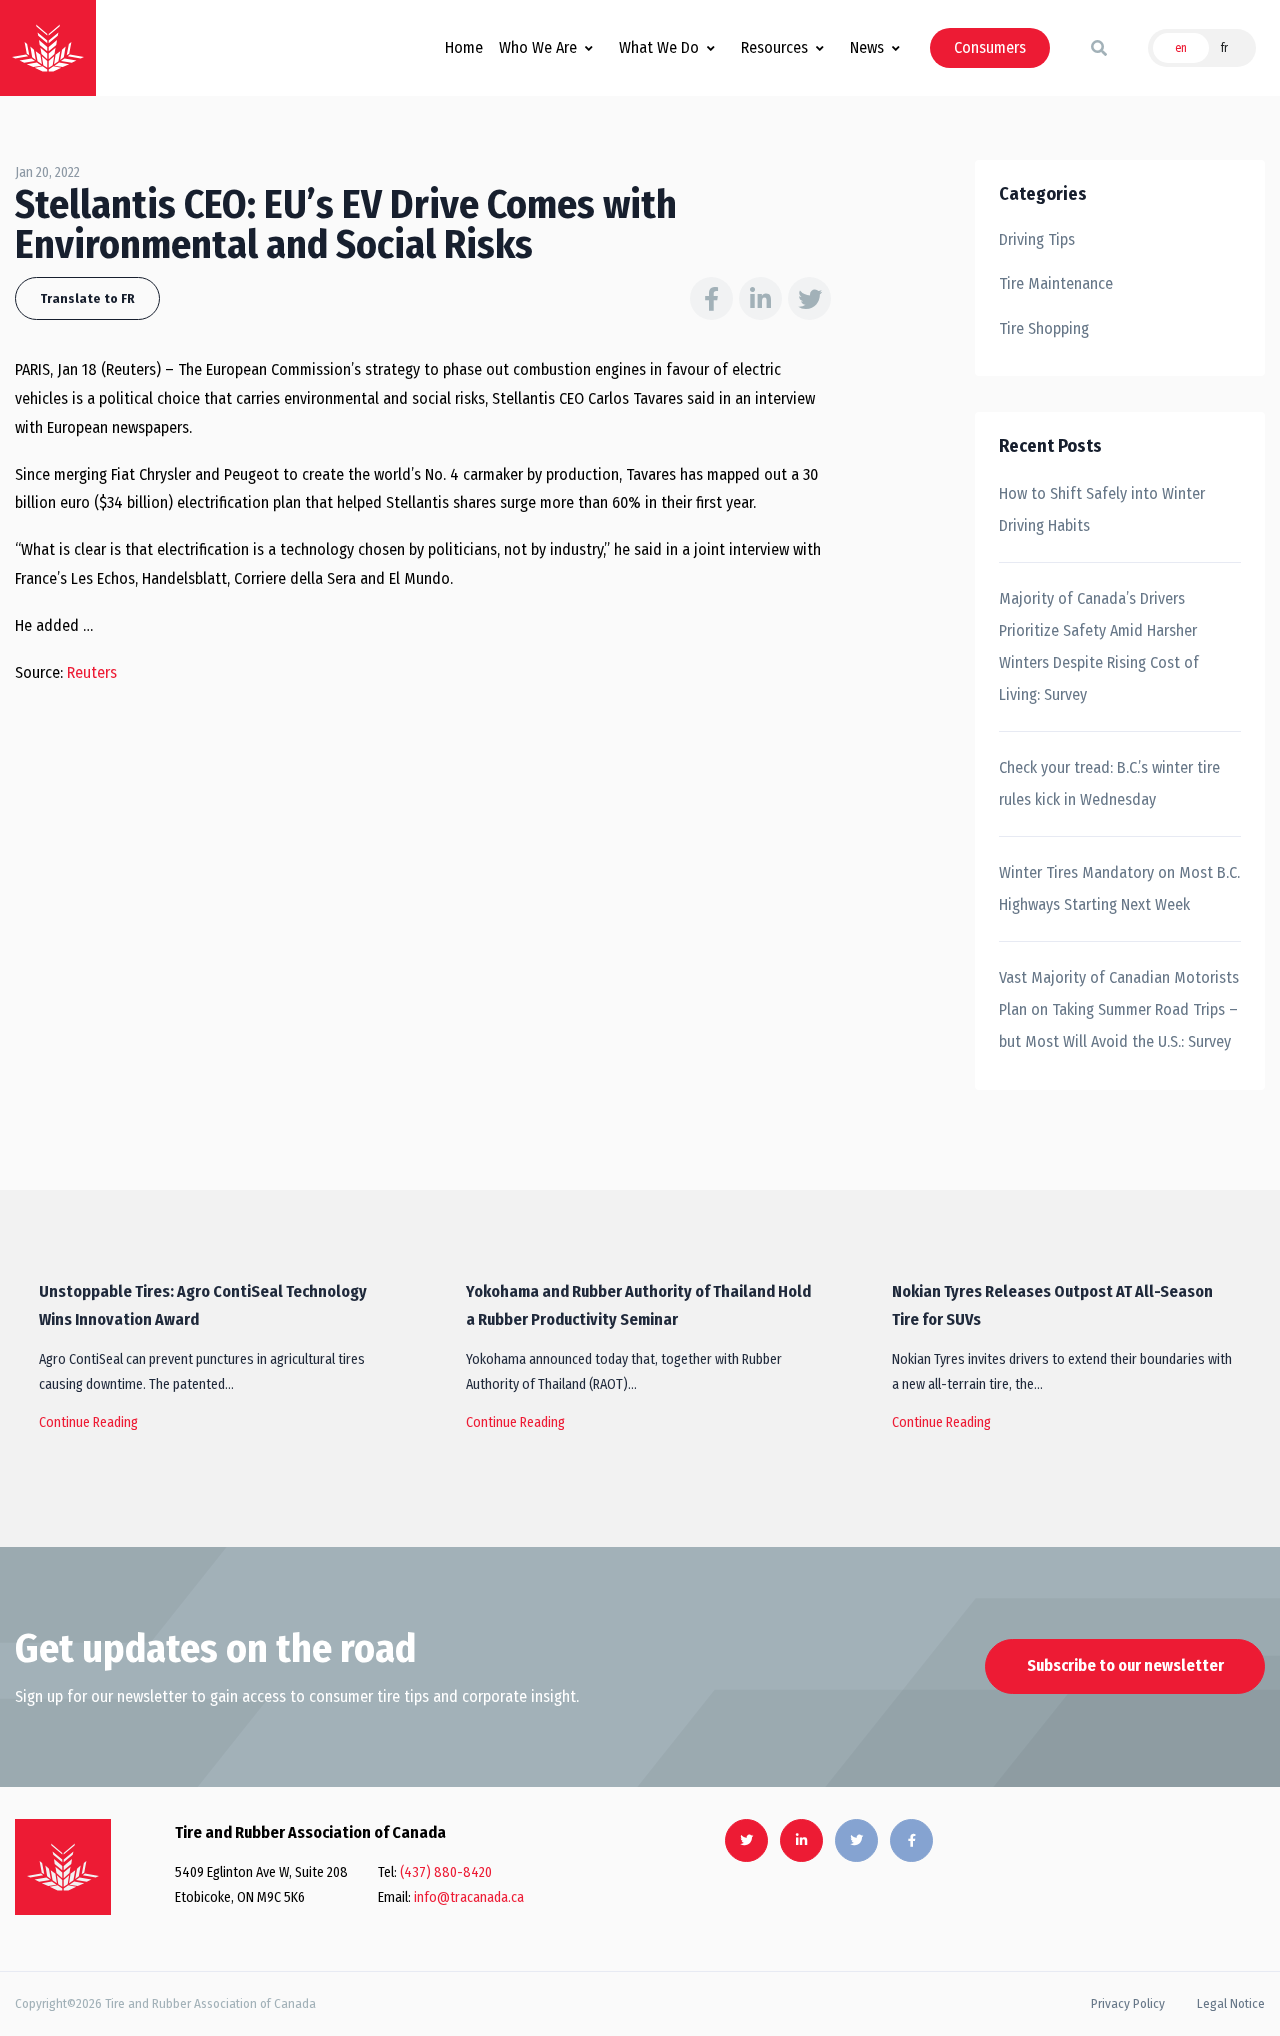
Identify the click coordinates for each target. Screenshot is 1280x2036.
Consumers (990, 47)
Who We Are (538, 47)
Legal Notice (1231, 2003)
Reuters (92, 672)
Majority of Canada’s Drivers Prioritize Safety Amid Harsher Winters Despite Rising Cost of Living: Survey (1099, 646)
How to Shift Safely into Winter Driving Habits (1102, 509)
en (1181, 48)
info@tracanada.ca (469, 1897)
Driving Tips (1037, 239)
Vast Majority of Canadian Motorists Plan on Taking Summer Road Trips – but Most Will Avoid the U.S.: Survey (1119, 1009)
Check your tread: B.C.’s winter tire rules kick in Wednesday (1109, 783)
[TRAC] (48, 48)
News (867, 47)
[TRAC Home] (63, 1867)
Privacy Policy (1128, 2003)
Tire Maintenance (1056, 283)
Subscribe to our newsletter (1125, 1665)
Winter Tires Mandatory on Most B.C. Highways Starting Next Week (1119, 888)
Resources (774, 47)
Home (464, 47)
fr (1224, 48)
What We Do (659, 47)
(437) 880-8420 (446, 1872)
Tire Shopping (1044, 328)
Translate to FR (87, 298)
